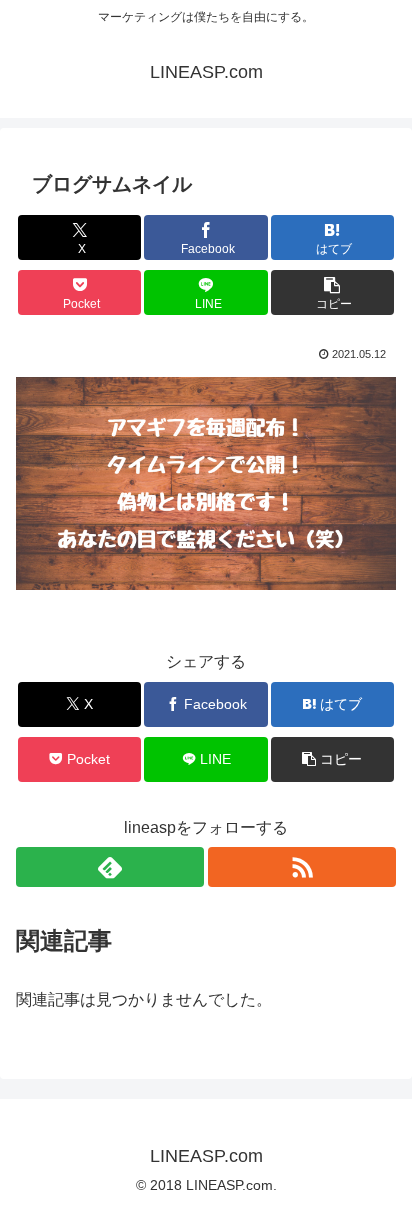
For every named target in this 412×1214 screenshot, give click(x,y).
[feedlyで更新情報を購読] (110, 867)
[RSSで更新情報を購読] (302, 867)
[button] (333, 292)
